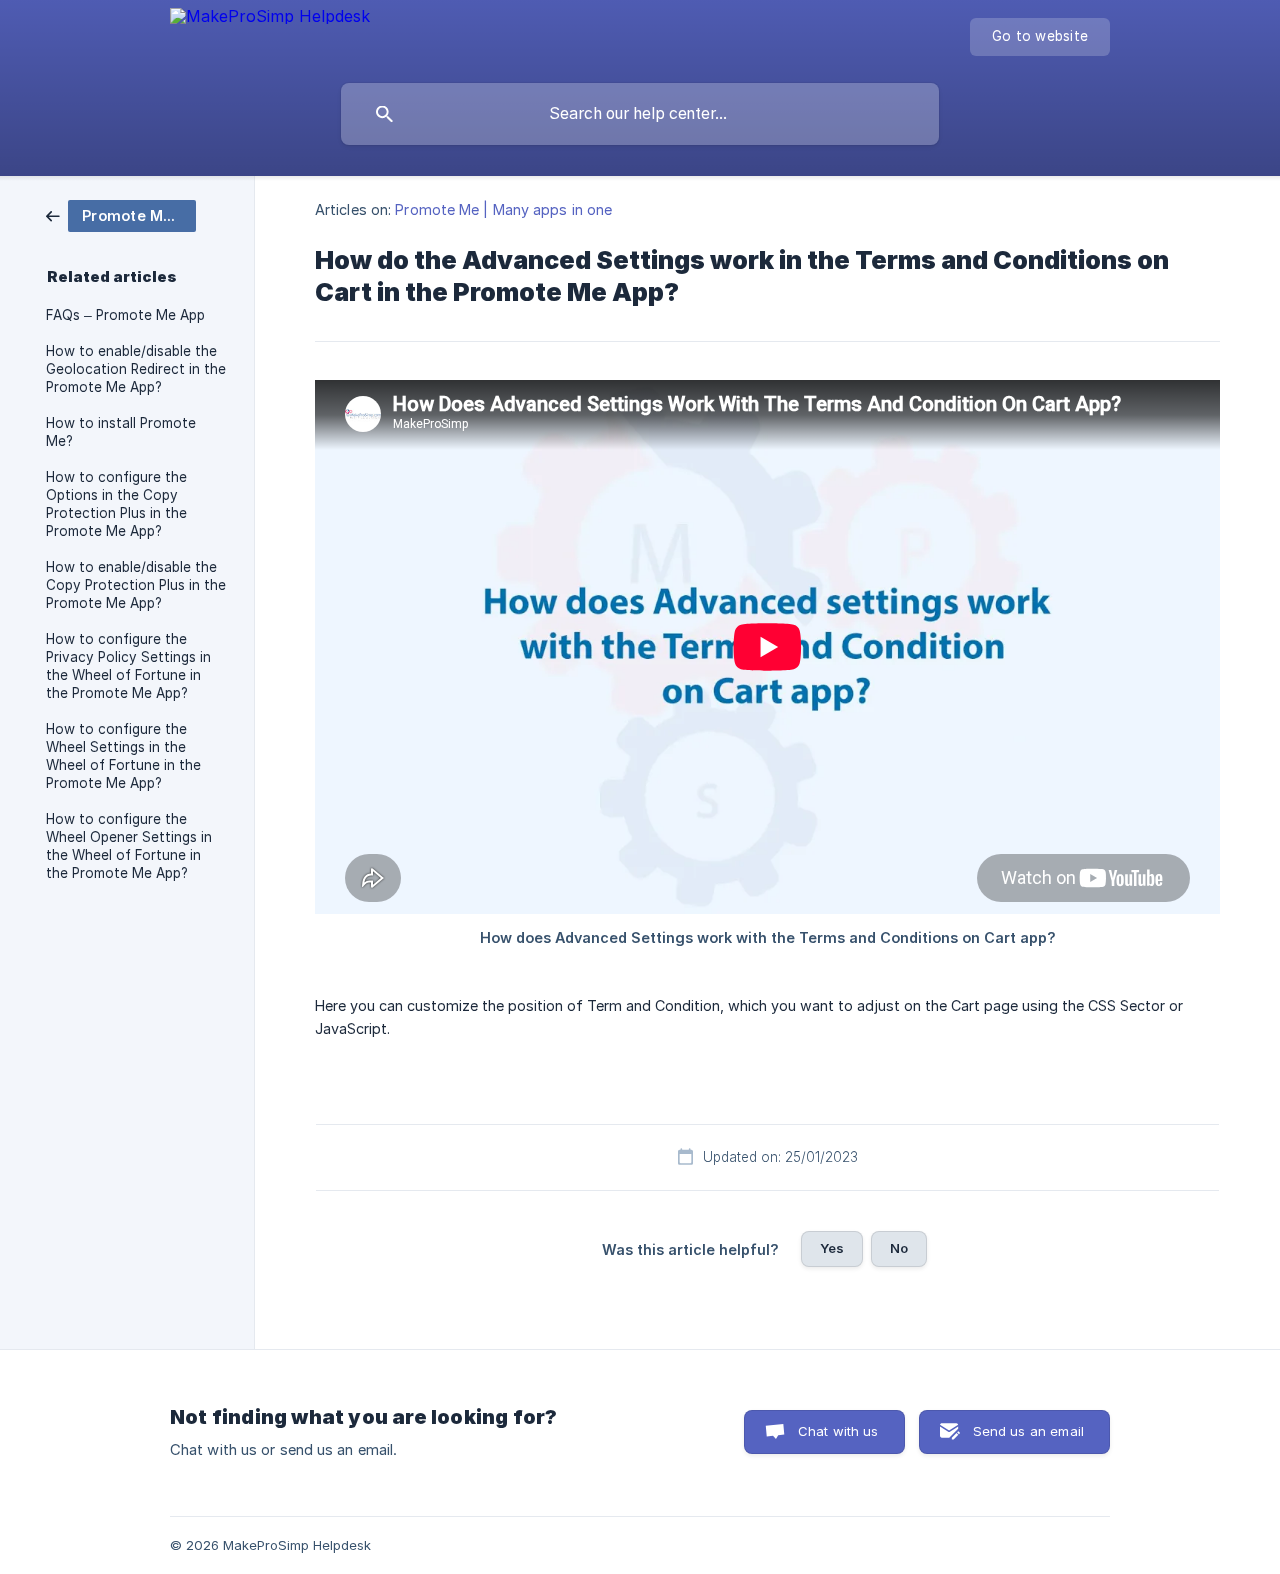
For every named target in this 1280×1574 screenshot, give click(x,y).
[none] (270, 21)
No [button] (899, 1248)
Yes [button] (832, 1248)
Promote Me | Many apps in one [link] (503, 209)
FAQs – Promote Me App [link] (125, 315)
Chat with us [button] (838, 1431)
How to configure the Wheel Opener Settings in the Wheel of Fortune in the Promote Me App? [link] (129, 846)
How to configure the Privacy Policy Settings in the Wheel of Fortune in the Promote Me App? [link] (128, 666)
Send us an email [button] (1028, 1431)
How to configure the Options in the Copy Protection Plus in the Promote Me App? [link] (116, 504)
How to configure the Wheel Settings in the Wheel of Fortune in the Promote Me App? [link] (123, 756)
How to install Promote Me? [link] (121, 432)
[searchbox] (640, 114)
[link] (121, 214)
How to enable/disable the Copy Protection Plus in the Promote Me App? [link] (136, 585)
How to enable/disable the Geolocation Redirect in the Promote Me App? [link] (136, 369)
